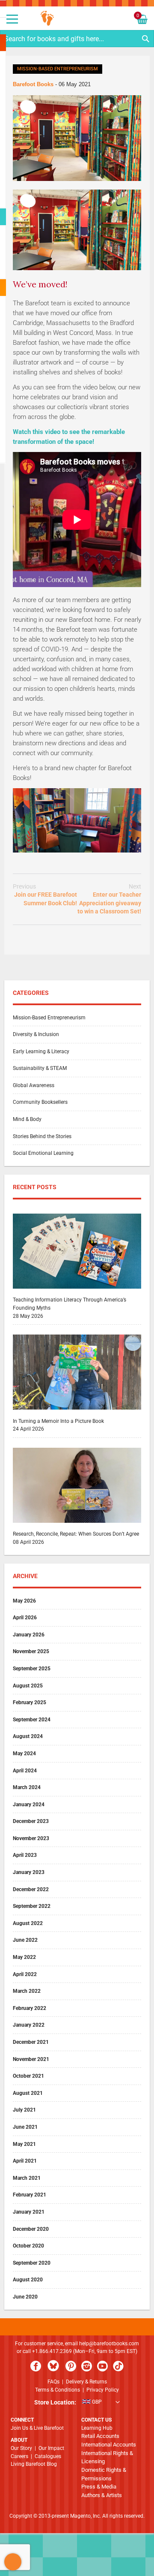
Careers (19, 2456)
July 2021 (24, 2110)
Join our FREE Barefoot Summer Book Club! (45, 895)
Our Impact (51, 2448)
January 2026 (29, 1635)
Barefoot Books (34, 84)
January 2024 (29, 1805)
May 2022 (24, 1957)
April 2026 (25, 1618)
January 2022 (29, 2025)
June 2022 (25, 1940)
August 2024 (28, 1736)
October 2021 (28, 2076)
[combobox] (77, 39)
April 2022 (25, 1974)
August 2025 (28, 1686)
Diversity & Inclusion (36, 1034)
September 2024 (32, 1720)
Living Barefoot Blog (34, 2464)
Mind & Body (27, 1119)
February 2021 (30, 2195)
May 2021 (24, 2144)
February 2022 (30, 2008)
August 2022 (28, 1923)
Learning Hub (97, 2428)
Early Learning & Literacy (41, 1051)
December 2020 (31, 2229)
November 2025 (31, 1651)
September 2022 (32, 1906)
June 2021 (25, 2127)
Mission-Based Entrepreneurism (58, 69)
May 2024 (24, 1753)
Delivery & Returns (86, 2382)
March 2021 (27, 2178)
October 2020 (28, 2246)
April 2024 (25, 1771)
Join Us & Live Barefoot (37, 2428)
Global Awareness (34, 1085)
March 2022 (27, 1991)
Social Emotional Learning (43, 1153)
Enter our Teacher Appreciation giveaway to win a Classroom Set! (109, 899)
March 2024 (27, 1787)
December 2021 (31, 2042)
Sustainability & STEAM (40, 1068)
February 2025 (30, 1702)
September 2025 (32, 1669)
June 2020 (25, 2297)
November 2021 (31, 2059)
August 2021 (28, 2093)
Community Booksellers (40, 1102)
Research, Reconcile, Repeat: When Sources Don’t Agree (76, 1534)
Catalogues (48, 2456)
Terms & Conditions (58, 2390)
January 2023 (29, 1872)
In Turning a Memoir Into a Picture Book (58, 1421)
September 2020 (32, 2263)
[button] (77, 2403)
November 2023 (31, 1838)
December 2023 (31, 1821)
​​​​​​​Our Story (21, 2448)
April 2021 (25, 2161)
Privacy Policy (103, 2390)
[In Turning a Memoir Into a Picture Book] (77, 1413)
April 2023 (25, 1855)
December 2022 (31, 1889)
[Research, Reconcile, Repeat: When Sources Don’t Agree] (77, 1526)
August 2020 (28, 2280)
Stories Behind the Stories (42, 1136)
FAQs (53, 2382)
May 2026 (24, 1601)
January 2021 (29, 2212)
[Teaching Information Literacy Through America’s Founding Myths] (77, 1292)
